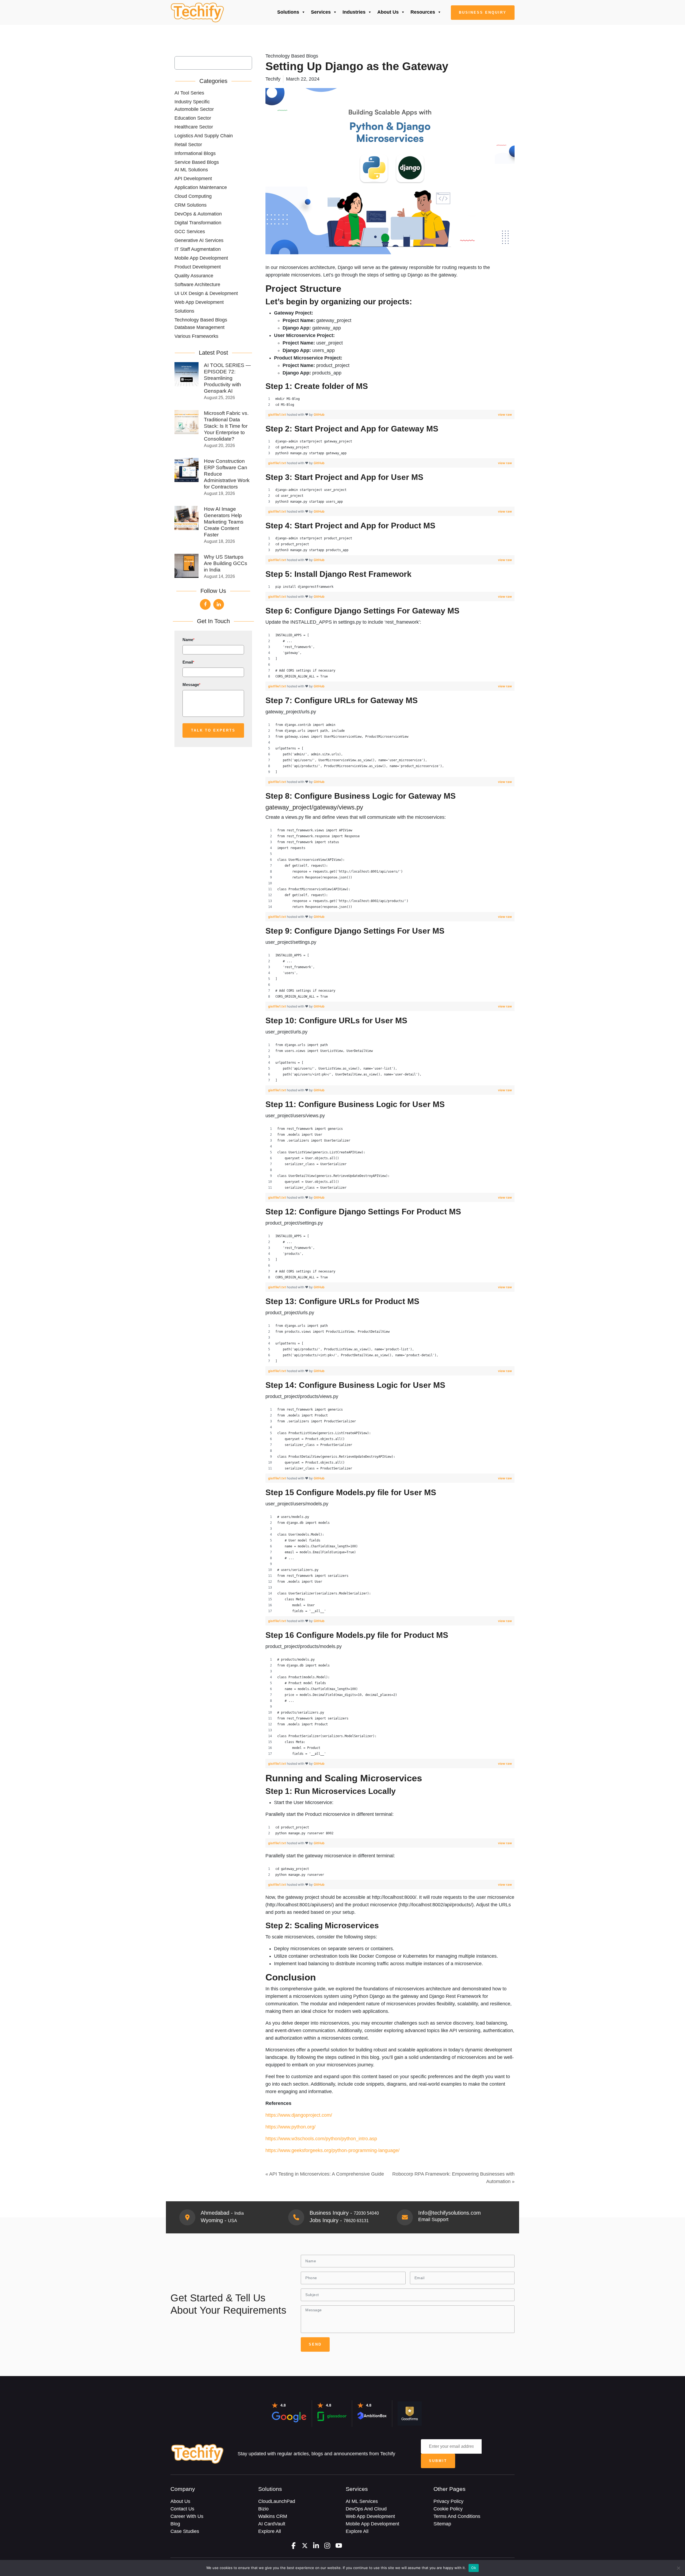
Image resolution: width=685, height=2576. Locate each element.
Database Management (199, 327)
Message (191, 685)
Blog (175, 2524)
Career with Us (187, 2516)
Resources (423, 12)
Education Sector (193, 118)
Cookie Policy (448, 2509)
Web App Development (199, 302)
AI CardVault (272, 2524)
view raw (505, 414)
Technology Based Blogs (201, 320)
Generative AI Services (199, 240)
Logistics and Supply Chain (204, 136)
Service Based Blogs (197, 162)
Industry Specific (192, 102)
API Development (193, 179)
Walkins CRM (273, 2516)
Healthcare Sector (194, 127)
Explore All (270, 2531)
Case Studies (185, 2531)
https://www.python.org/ (290, 2127)
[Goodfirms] (410, 2413)
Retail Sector (188, 145)
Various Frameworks (196, 336)
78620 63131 (356, 2221)
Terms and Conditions (457, 2516)
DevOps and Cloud (366, 2509)
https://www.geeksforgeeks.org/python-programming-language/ (332, 2150)
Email (188, 662)
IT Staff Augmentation (198, 249)
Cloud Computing (193, 196)
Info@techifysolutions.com (450, 2213)
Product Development (198, 267)
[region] (390, 402)
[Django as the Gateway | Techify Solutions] (197, 13)
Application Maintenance (201, 187)
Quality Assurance (194, 276)
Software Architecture (197, 285)
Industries (354, 12)
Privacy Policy (448, 2501)
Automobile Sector (194, 109)
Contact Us (182, 2509)
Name (189, 640)
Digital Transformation (198, 223)
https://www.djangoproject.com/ (299, 2115)
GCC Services (190, 232)
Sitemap (442, 2524)
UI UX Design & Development (206, 293)
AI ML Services (362, 2501)
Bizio (263, 2509)
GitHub (319, 414)
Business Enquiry (483, 12)
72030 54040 (366, 2213)
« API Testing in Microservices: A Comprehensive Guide (325, 2174)
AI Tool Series (189, 93)
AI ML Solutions (191, 170)
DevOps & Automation (198, 214)
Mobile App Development (201, 258)
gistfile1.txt (277, 414)
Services (321, 12)
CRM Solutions (191, 205)
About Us (388, 12)
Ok (474, 2568)
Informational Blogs (195, 153)
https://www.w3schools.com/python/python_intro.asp (321, 2139)
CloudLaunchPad (277, 2501)
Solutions (288, 12)
